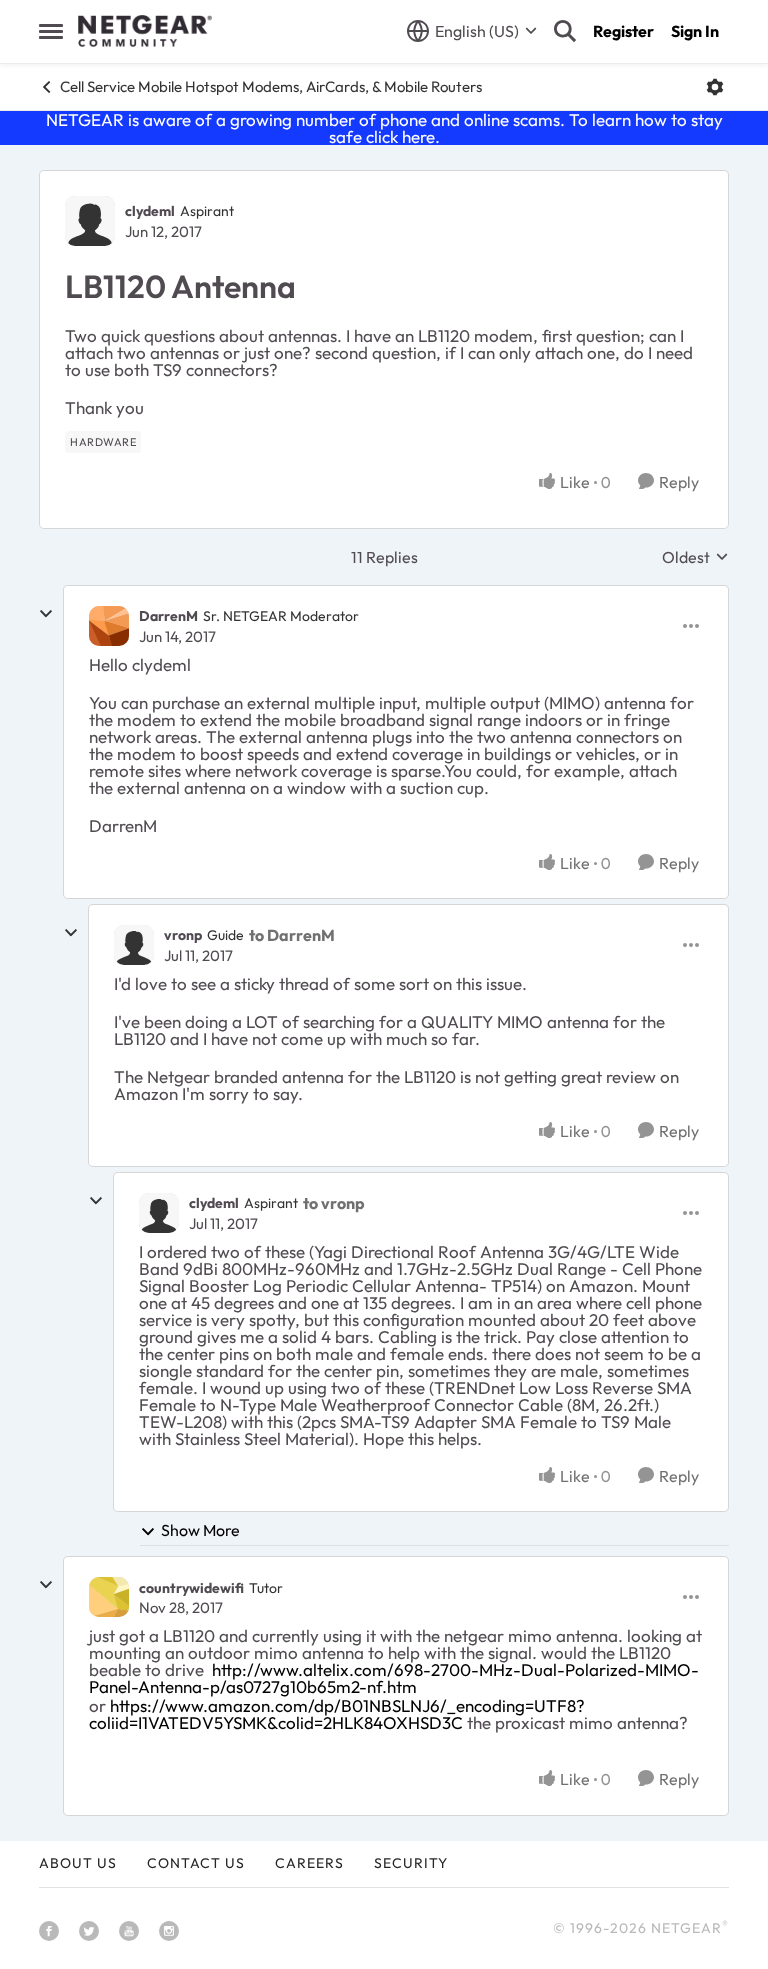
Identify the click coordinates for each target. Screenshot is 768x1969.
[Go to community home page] (145, 31)
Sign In (695, 31)
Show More (200, 1530)
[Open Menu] (715, 87)
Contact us (196, 1863)
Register (623, 31)
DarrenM (168, 616)
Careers (309, 1863)
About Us (78, 1863)
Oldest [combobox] (695, 557)
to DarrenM (292, 935)
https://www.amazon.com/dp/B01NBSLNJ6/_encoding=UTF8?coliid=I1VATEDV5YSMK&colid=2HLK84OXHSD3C (337, 1714)
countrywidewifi (191, 1588)
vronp (183, 935)
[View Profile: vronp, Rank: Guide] (134, 945)
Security (411, 1863)
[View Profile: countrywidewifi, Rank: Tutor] (109, 1597)
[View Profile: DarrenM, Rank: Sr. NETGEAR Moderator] (109, 626)
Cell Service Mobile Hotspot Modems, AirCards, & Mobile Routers (271, 86)
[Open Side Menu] (51, 31)
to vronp (334, 1203)
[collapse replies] (46, 614)
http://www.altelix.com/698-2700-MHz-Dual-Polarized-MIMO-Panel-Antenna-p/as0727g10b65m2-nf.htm (394, 1678)
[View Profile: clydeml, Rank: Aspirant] (90, 221)
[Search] (565, 31)
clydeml (150, 211)
